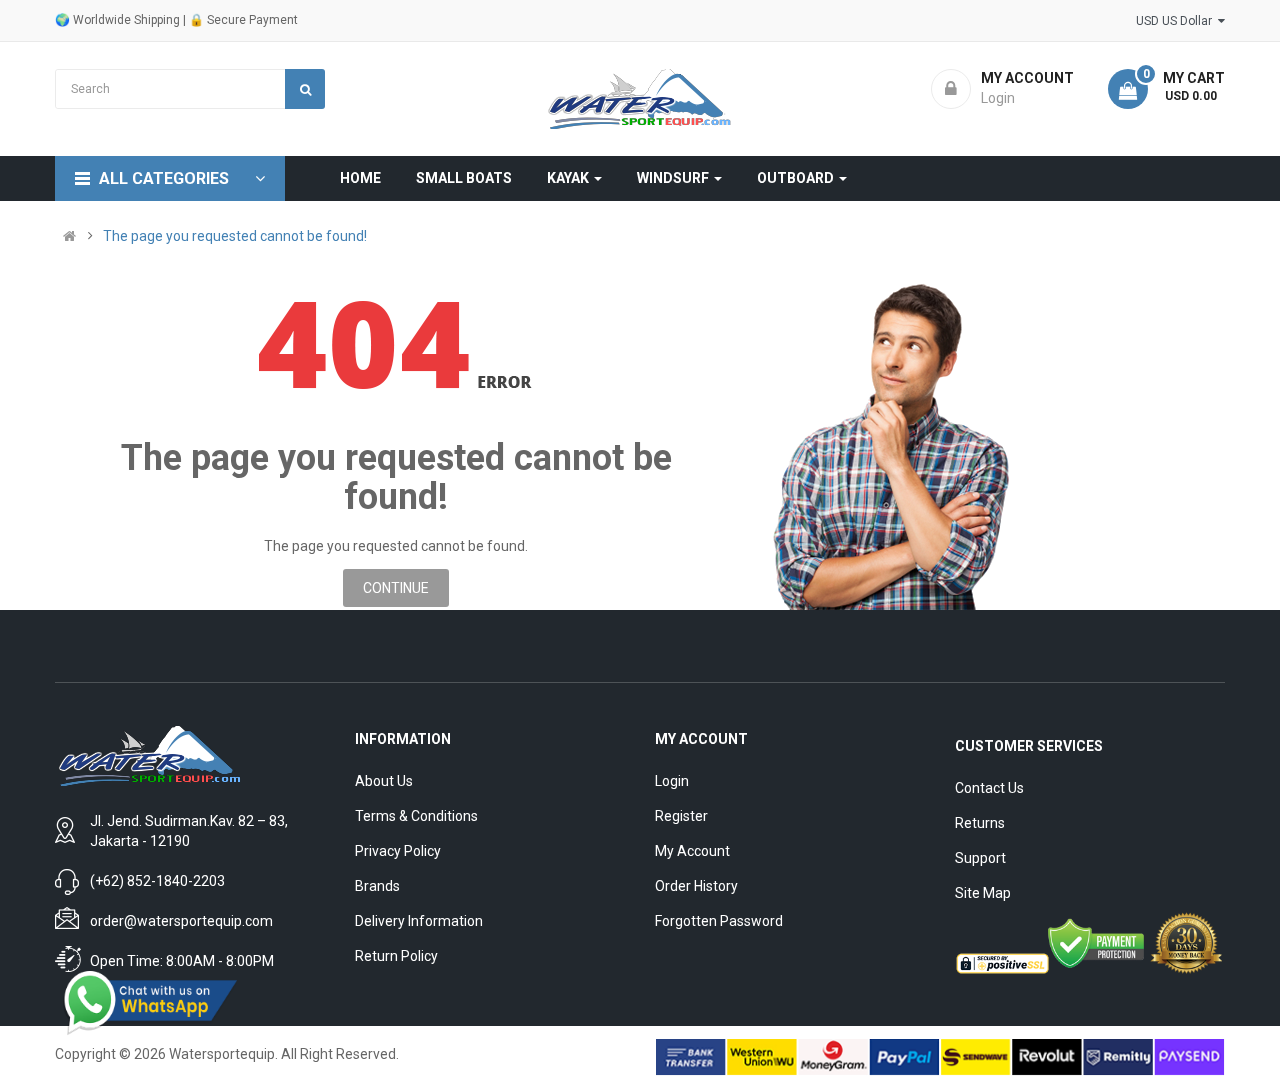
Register (681, 816)
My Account (692, 851)
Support (980, 858)
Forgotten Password (719, 921)
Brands (377, 886)
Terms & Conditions (416, 816)
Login (672, 781)
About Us (384, 781)
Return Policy (396, 956)
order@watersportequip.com (181, 921)
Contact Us (989, 788)
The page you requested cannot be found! (235, 236)
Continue (396, 588)
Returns (980, 823)
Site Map (983, 893)
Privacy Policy (398, 851)
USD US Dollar (1177, 21)
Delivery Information (419, 921)
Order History (696, 886)
